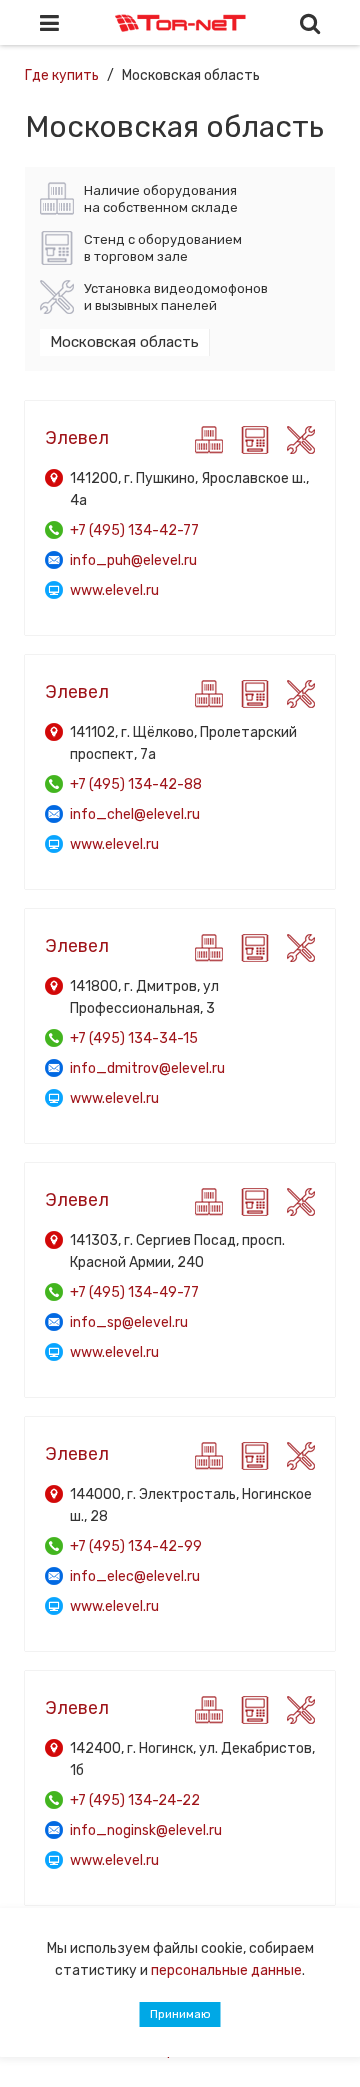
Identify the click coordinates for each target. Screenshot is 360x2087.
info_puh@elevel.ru (133, 560)
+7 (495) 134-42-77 (134, 530)
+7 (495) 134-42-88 (136, 784)
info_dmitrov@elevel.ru (147, 1068)
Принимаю (180, 2014)
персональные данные (226, 1970)
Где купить (62, 75)
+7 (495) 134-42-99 (136, 1546)
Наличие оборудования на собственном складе (161, 199)
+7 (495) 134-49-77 (134, 1292)
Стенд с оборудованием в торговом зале (163, 248)
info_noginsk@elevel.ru (146, 1830)
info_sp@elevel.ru (129, 1322)
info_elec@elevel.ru (135, 1576)
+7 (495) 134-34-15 (134, 1038)
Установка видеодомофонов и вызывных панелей (176, 297)
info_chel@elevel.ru (135, 814)
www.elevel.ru (114, 590)
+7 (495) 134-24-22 (135, 1800)
